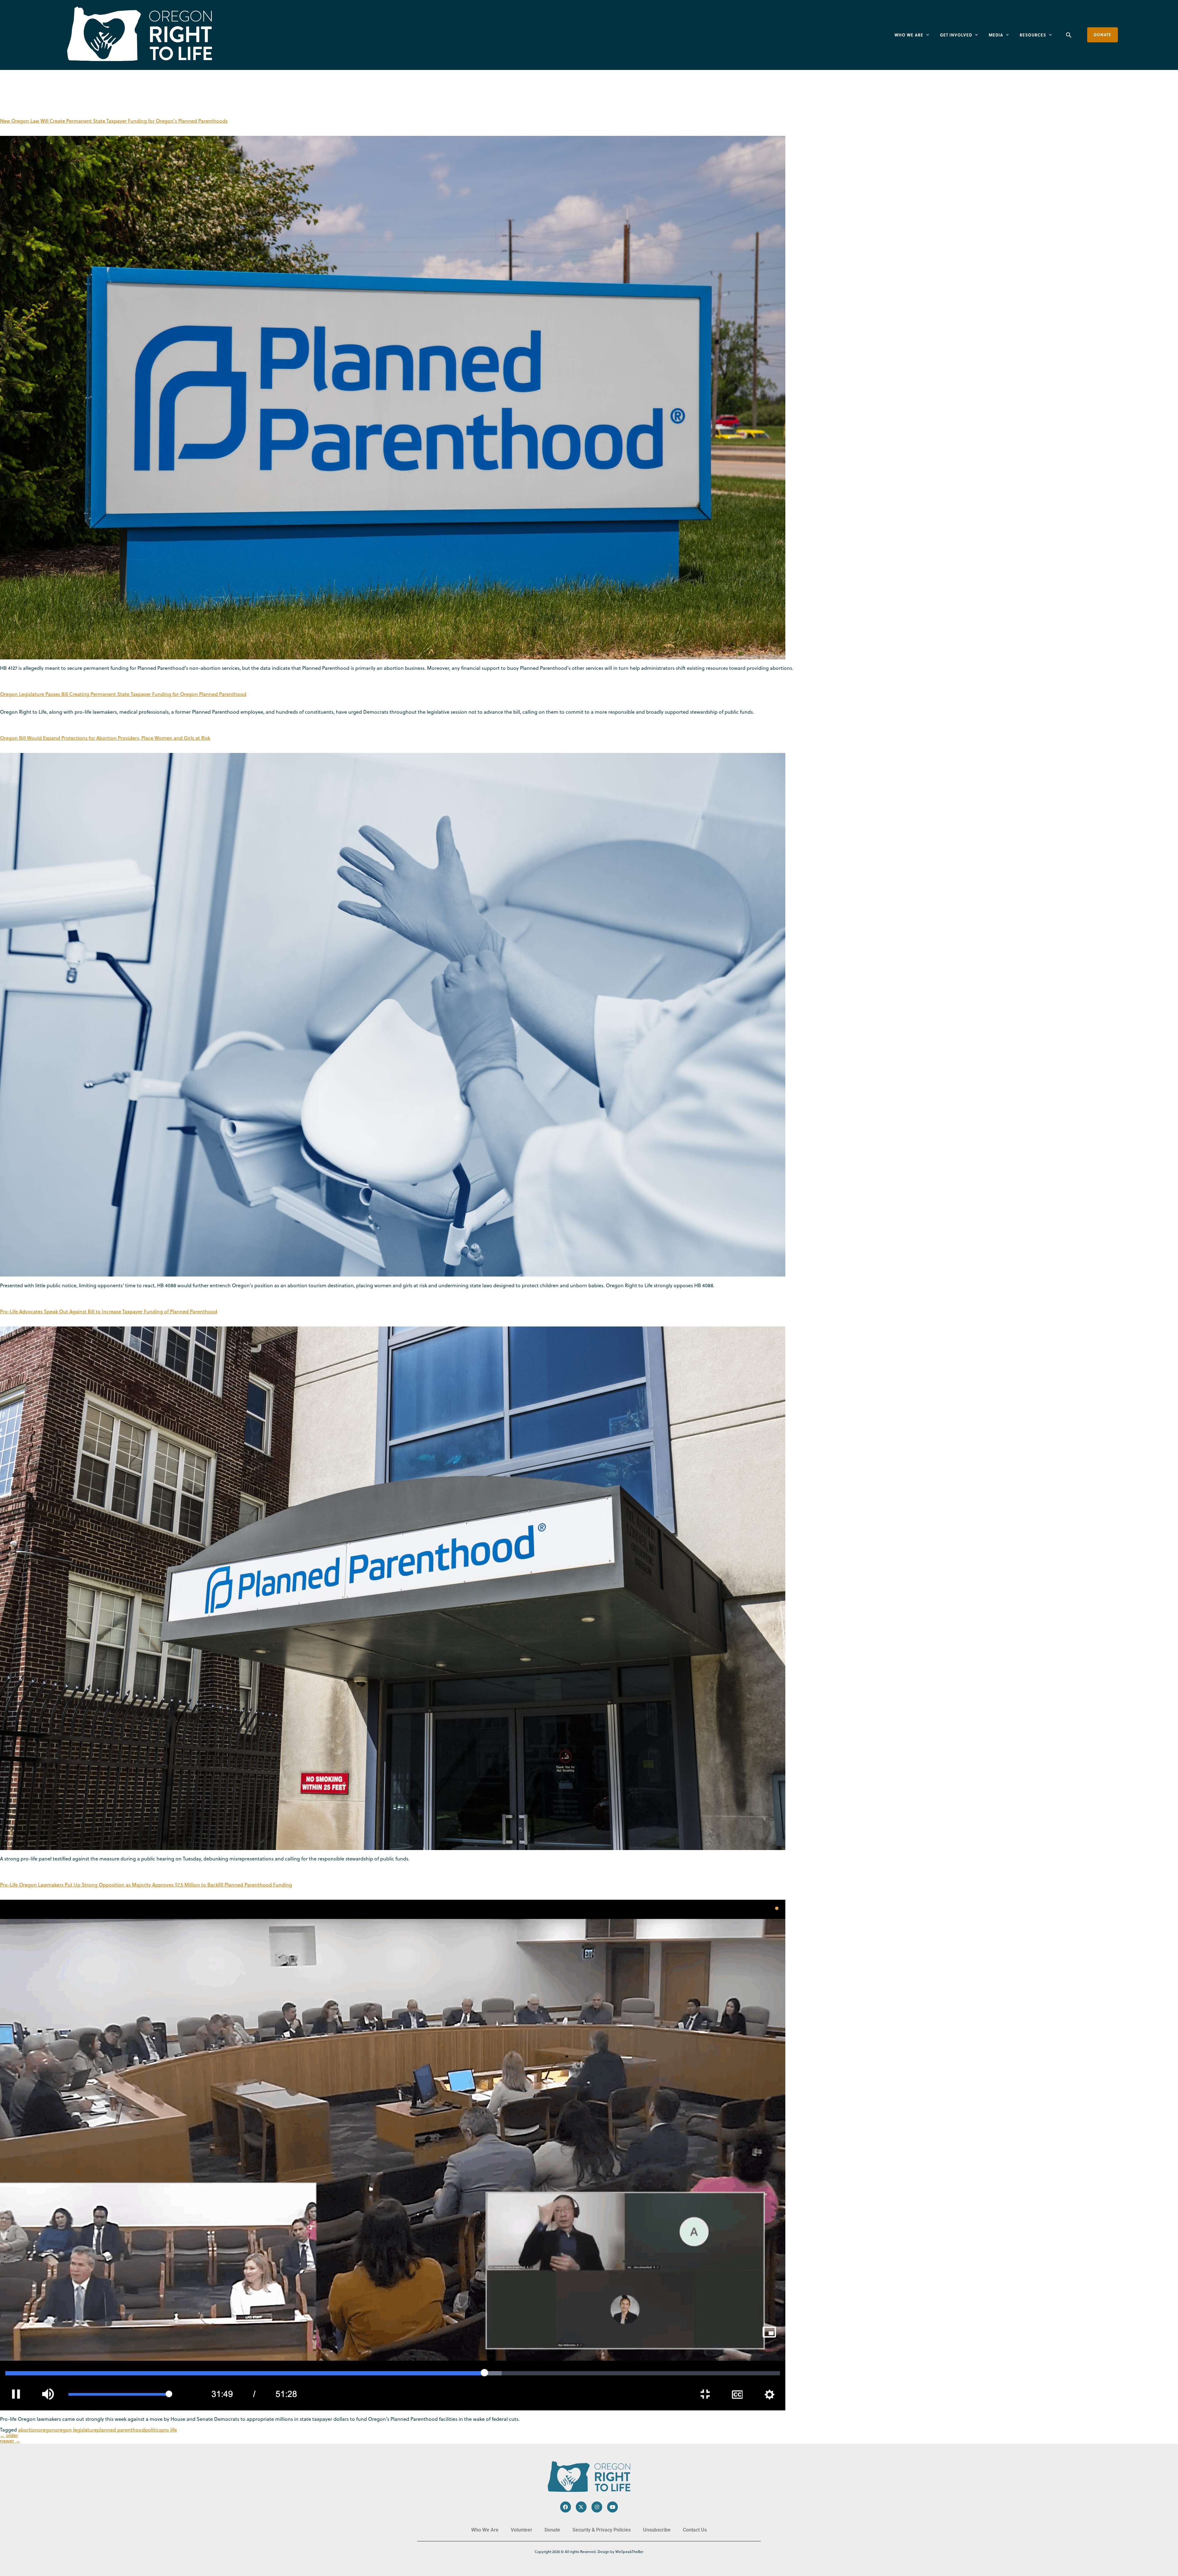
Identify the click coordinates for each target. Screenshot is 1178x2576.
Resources (1033, 35)
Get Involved (956, 35)
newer (10, 2441)
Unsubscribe (657, 2530)
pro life (169, 2430)
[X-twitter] (581, 2507)
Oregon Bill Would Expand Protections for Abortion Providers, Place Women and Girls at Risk (105, 738)
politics (153, 2430)
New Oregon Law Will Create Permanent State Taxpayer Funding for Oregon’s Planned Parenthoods (114, 121)
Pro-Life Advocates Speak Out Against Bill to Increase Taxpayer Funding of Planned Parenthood (109, 1311)
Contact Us (695, 2530)
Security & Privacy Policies (602, 2530)
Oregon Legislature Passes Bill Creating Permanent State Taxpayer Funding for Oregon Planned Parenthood (123, 694)
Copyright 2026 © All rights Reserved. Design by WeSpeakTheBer (589, 2552)
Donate (552, 2530)
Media (996, 35)
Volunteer (522, 2530)
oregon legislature (76, 2430)
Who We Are (909, 35)
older (9, 2435)
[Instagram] (597, 2507)
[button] (1069, 35)
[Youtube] (612, 2507)
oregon (46, 2430)
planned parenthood (121, 2430)
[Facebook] (566, 2507)
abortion (28, 2430)
